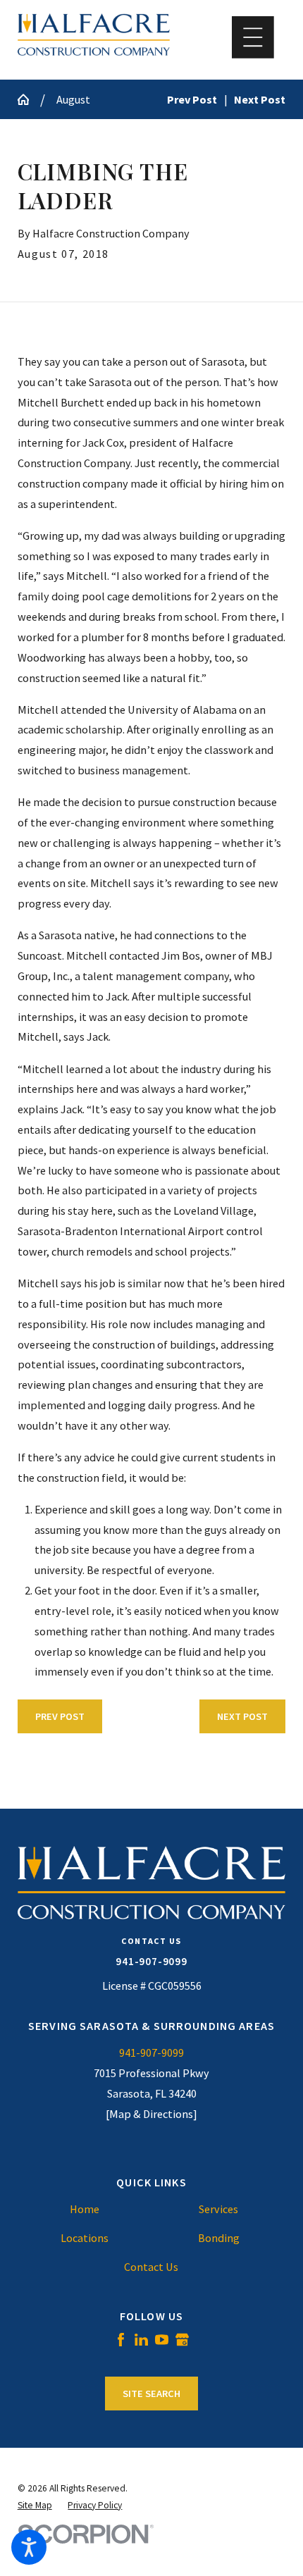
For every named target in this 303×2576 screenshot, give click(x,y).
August (73, 99)
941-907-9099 (151, 1961)
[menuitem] (85, 2209)
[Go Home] (29, 99)
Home (85, 2209)
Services (218, 2209)
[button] (29, 2547)
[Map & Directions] (151, 2114)
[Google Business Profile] (182, 2340)
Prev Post (60, 1716)
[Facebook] (121, 2340)
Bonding (219, 2238)
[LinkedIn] (141, 2340)
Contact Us (151, 2267)
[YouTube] (162, 2340)
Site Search (151, 2394)
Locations (85, 2238)
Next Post (242, 1716)
